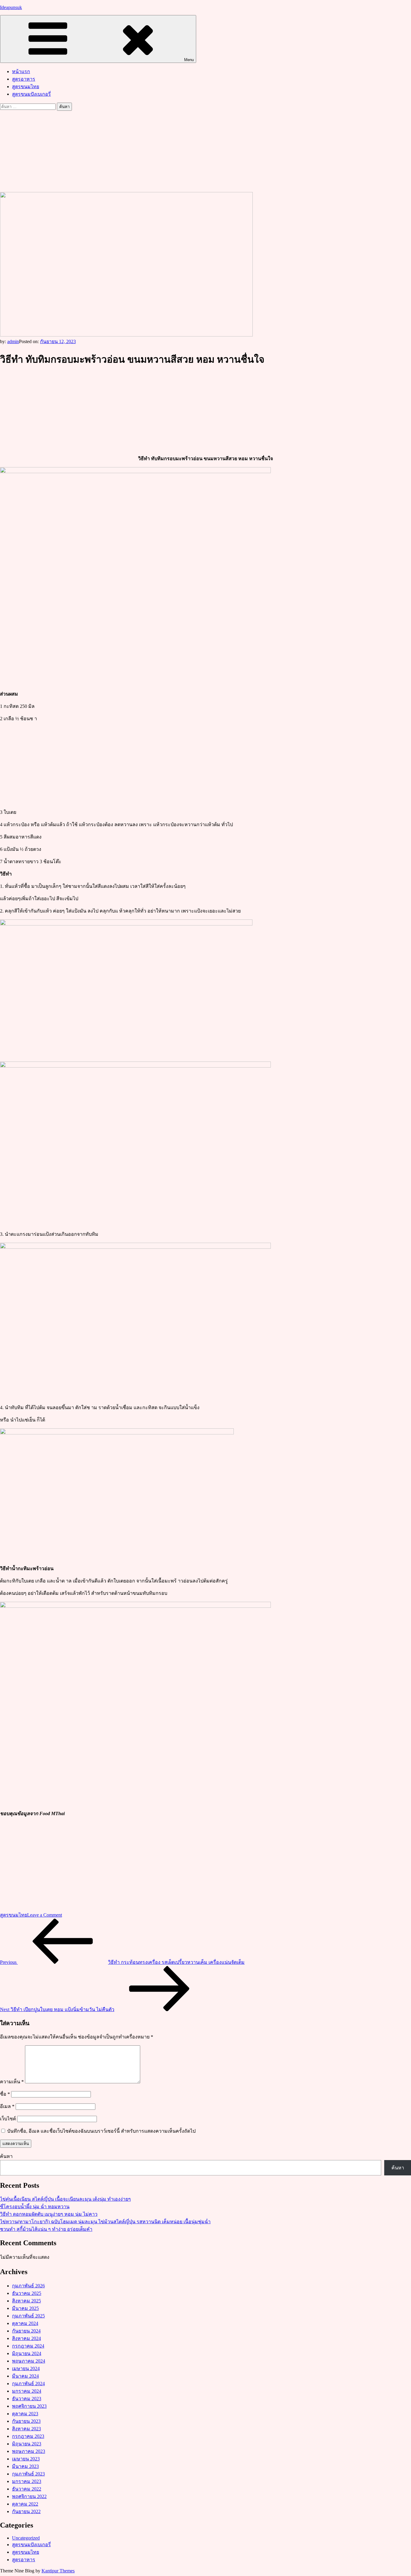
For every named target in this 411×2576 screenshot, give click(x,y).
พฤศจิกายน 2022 (29, 2496)
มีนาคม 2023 (25, 2466)
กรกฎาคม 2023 (28, 2436)
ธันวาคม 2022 (27, 2489)
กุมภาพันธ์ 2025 (28, 2316)
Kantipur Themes (58, 2571)
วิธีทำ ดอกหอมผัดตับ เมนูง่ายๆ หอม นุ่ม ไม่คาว (49, 2214)
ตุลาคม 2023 (25, 2414)
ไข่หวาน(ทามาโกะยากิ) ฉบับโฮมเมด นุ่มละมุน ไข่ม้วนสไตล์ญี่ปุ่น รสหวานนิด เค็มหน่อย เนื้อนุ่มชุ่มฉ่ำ (105, 2222)
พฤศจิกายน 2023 (29, 2406)
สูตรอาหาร (24, 79)
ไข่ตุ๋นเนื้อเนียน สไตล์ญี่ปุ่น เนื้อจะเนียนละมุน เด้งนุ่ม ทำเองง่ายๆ (65, 2199)
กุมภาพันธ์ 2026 (28, 2286)
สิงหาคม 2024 (26, 2338)
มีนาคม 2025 (25, 2308)
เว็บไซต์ (8, 2119)
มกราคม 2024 (27, 2391)
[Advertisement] (205, 151)
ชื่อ (5, 2094)
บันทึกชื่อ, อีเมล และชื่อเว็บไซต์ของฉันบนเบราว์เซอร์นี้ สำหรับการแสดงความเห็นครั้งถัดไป (101, 2131)
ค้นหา (6, 2156)
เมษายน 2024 (26, 2368)
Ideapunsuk (11, 7)
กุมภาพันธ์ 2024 (28, 2384)
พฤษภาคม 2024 (29, 2361)
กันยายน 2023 (26, 2421)
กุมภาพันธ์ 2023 (28, 2474)
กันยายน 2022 (26, 2511)
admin (13, 341)
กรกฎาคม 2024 (28, 2346)
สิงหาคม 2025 (26, 2301)
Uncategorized (26, 2538)
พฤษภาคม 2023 (29, 2451)
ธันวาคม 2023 (27, 2399)
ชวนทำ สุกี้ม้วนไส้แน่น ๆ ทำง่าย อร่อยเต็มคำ (46, 2229)
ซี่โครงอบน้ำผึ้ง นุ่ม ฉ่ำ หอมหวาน (35, 2207)
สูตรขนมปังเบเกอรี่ (31, 94)
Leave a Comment (45, 1915)
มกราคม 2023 (27, 2481)
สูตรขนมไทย (26, 87)
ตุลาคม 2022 (25, 2504)
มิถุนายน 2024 (27, 2353)
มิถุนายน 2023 (27, 2444)
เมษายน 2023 (26, 2459)
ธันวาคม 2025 (27, 2293)
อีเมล (7, 2106)
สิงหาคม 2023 (26, 2429)
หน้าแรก (21, 71)
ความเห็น (12, 2082)
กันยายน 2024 (26, 2331)
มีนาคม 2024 (25, 2376)
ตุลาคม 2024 (25, 2323)
